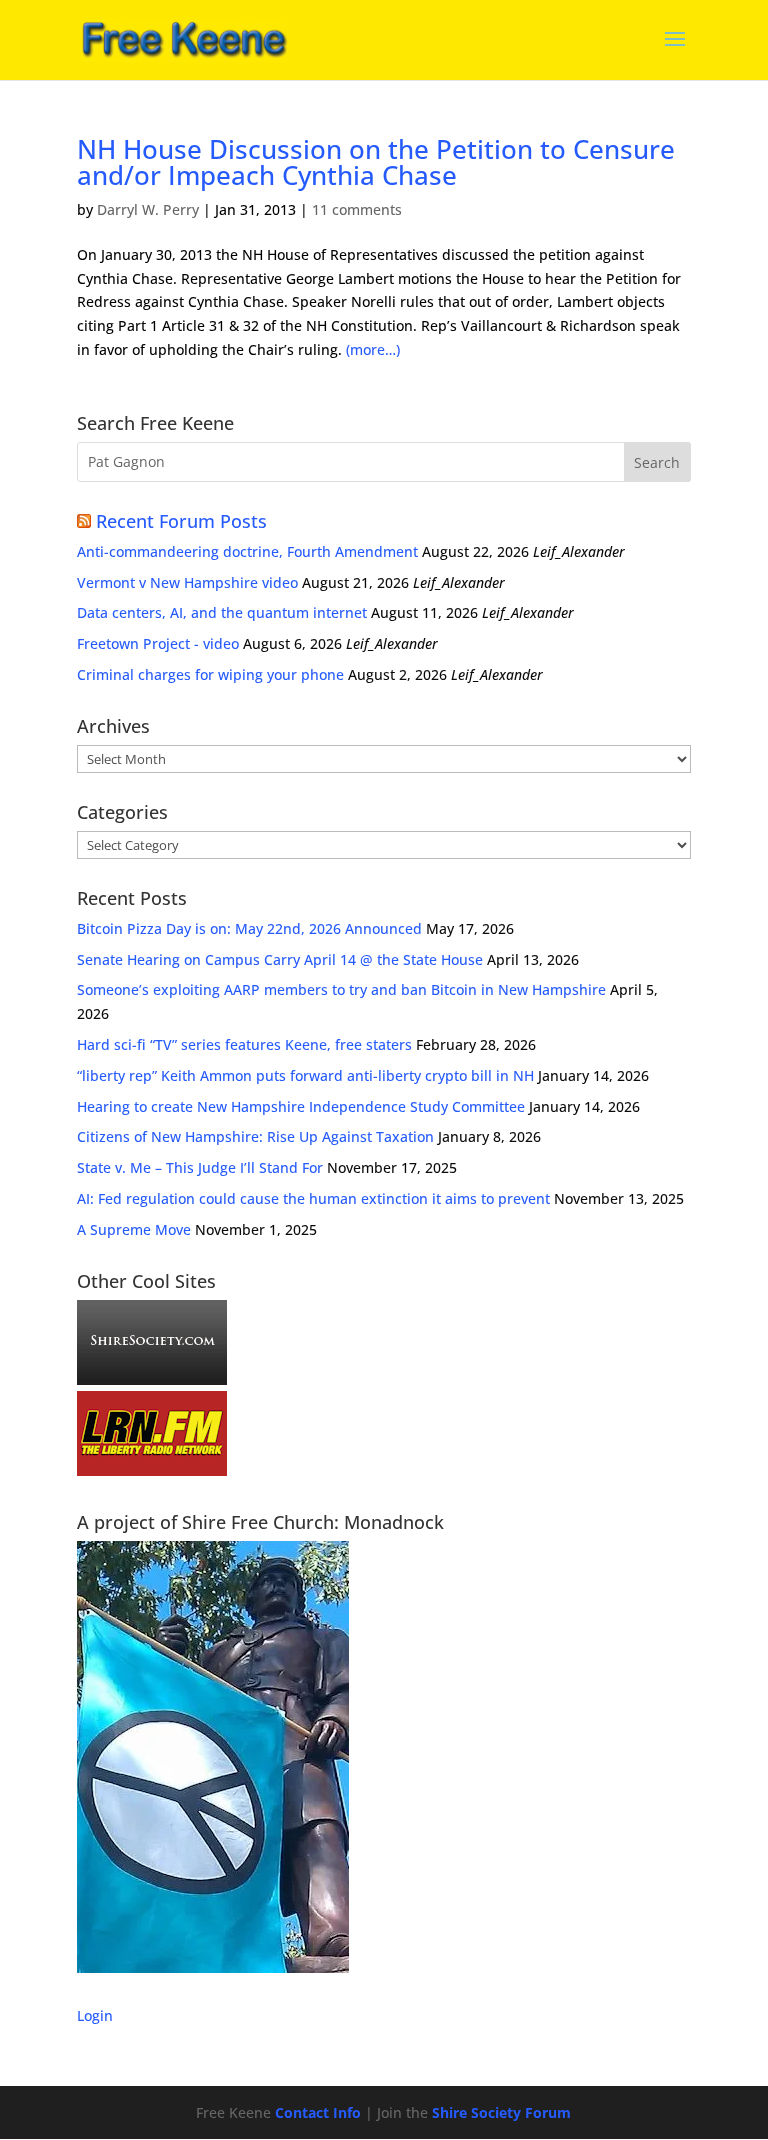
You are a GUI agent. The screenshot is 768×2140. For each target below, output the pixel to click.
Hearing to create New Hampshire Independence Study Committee (301, 1106)
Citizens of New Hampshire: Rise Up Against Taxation (255, 1136)
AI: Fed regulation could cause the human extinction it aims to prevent (313, 1198)
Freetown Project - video (158, 643)
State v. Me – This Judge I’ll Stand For (200, 1167)
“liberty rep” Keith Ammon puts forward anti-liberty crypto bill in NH (305, 1075)
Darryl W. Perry (148, 209)
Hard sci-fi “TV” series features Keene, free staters (244, 1044)
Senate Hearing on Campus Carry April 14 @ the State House (280, 959)
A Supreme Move (134, 1229)
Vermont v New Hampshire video (187, 582)
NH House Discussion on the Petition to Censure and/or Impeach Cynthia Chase (376, 162)
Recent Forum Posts (181, 521)
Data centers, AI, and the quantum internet (222, 612)
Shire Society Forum (501, 2112)
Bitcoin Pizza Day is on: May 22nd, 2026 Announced (249, 928)
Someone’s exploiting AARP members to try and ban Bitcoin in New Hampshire (341, 989)
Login (95, 2015)
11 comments (357, 209)
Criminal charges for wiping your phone (210, 674)
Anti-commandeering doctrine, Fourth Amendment (247, 551)
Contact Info (318, 2112)
